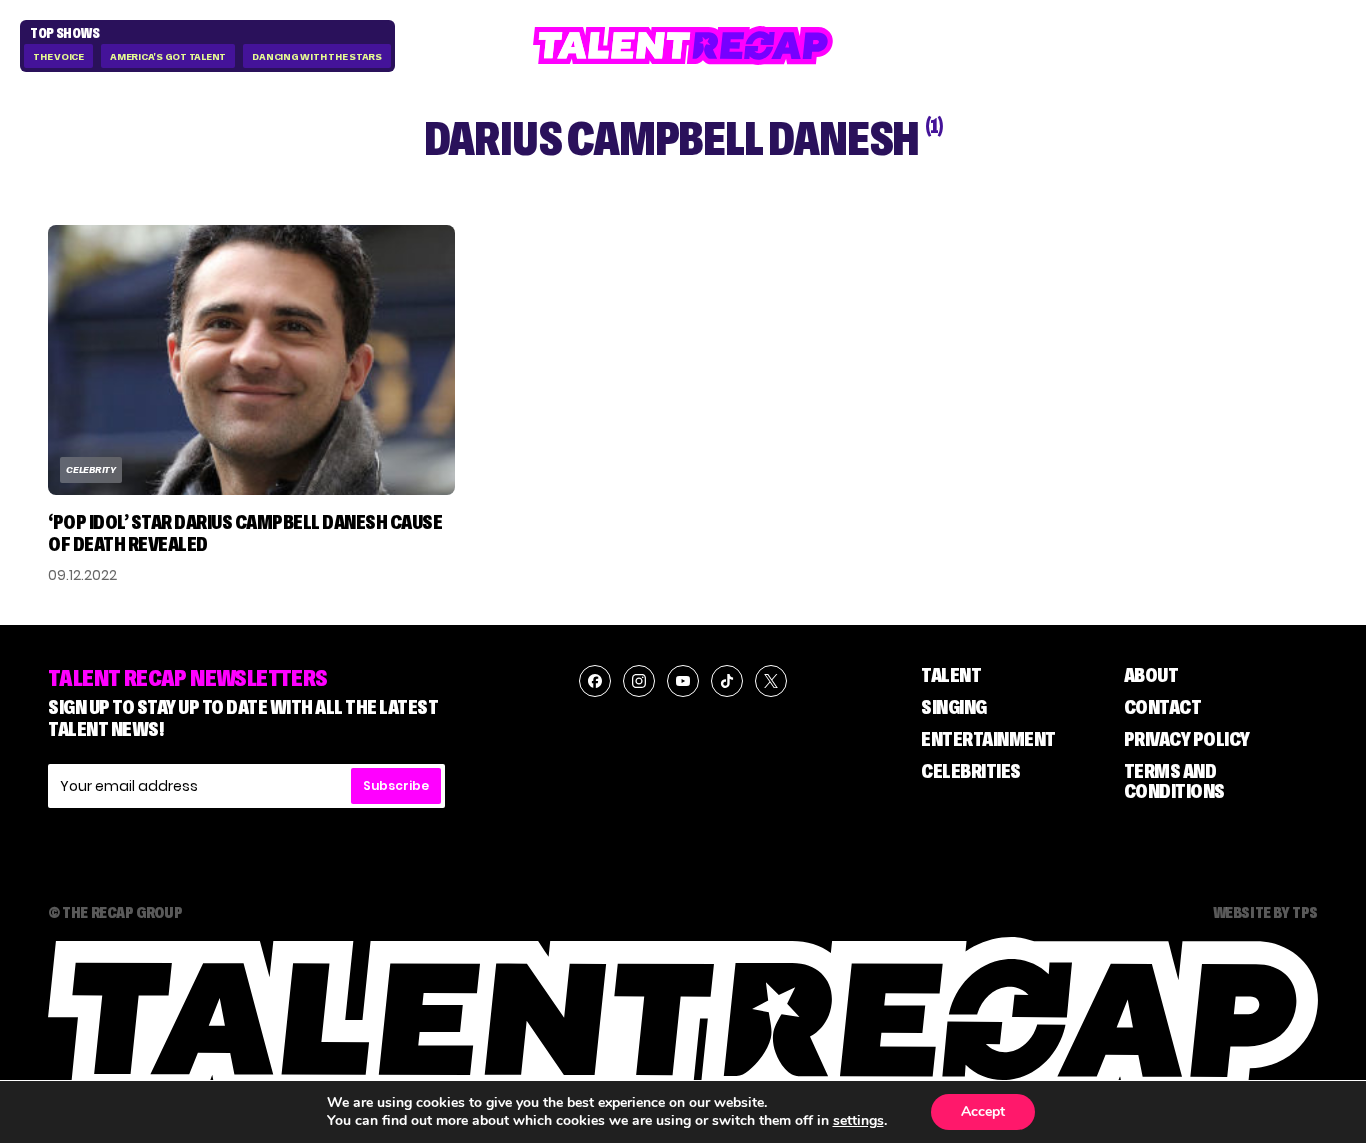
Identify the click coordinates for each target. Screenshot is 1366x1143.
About (1151, 675)
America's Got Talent (168, 56)
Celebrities (971, 771)
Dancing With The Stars (317, 56)
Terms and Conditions (1174, 781)
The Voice (58, 56)
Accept (983, 1111)
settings (858, 1121)
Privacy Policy (1187, 739)
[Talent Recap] (683, 45)
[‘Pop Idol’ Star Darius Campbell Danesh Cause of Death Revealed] (251, 360)
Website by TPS (1265, 912)
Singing (954, 707)
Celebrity (91, 469)
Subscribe (396, 785)
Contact (1163, 707)
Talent (951, 675)
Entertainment (988, 739)
